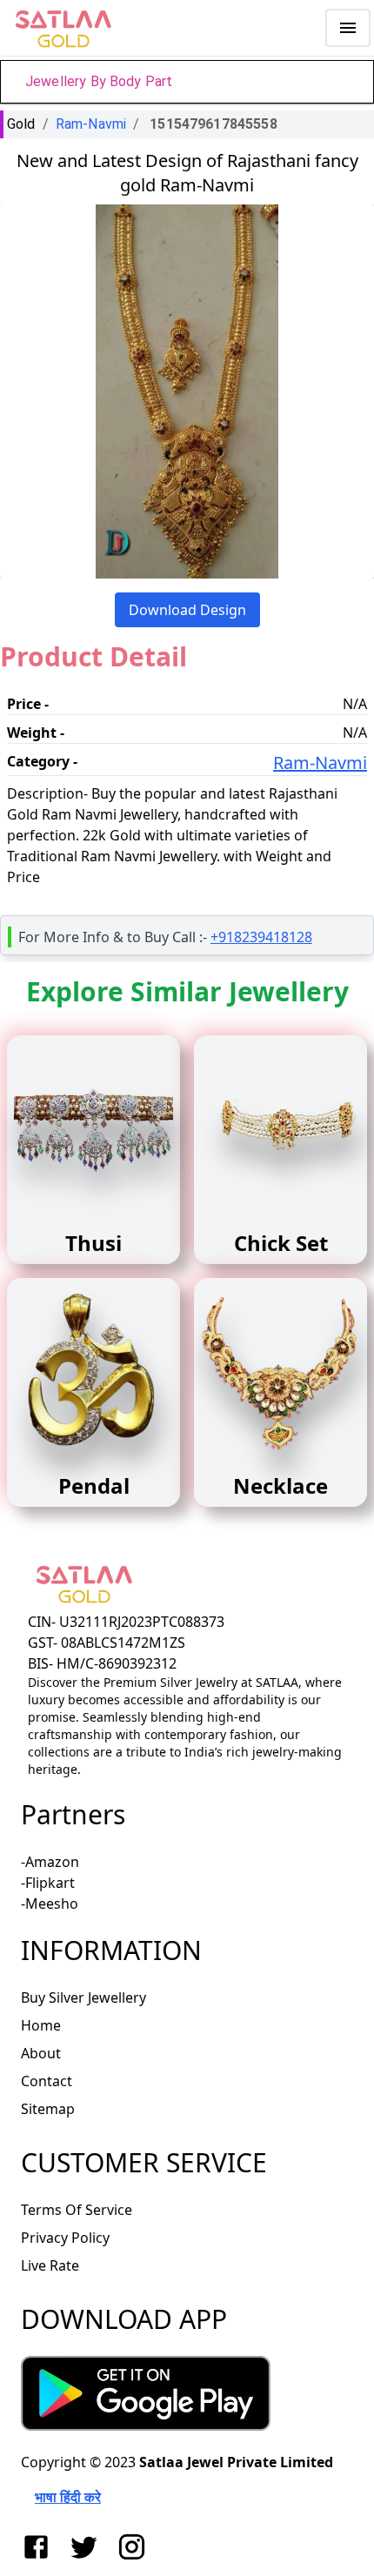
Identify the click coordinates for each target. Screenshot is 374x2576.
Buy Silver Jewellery (83, 1997)
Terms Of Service (77, 2210)
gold (21, 124)
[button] (187, 82)
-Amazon (50, 1862)
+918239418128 (261, 937)
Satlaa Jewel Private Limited (236, 2462)
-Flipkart (48, 1883)
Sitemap (48, 2109)
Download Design (187, 610)
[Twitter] (87, 2547)
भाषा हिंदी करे (68, 2497)
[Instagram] (135, 2547)
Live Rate (50, 2265)
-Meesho (50, 1904)
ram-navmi (91, 124)
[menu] (348, 28)
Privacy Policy (65, 2238)
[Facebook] (40, 2547)
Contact (47, 2081)
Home (41, 2025)
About (41, 2053)
